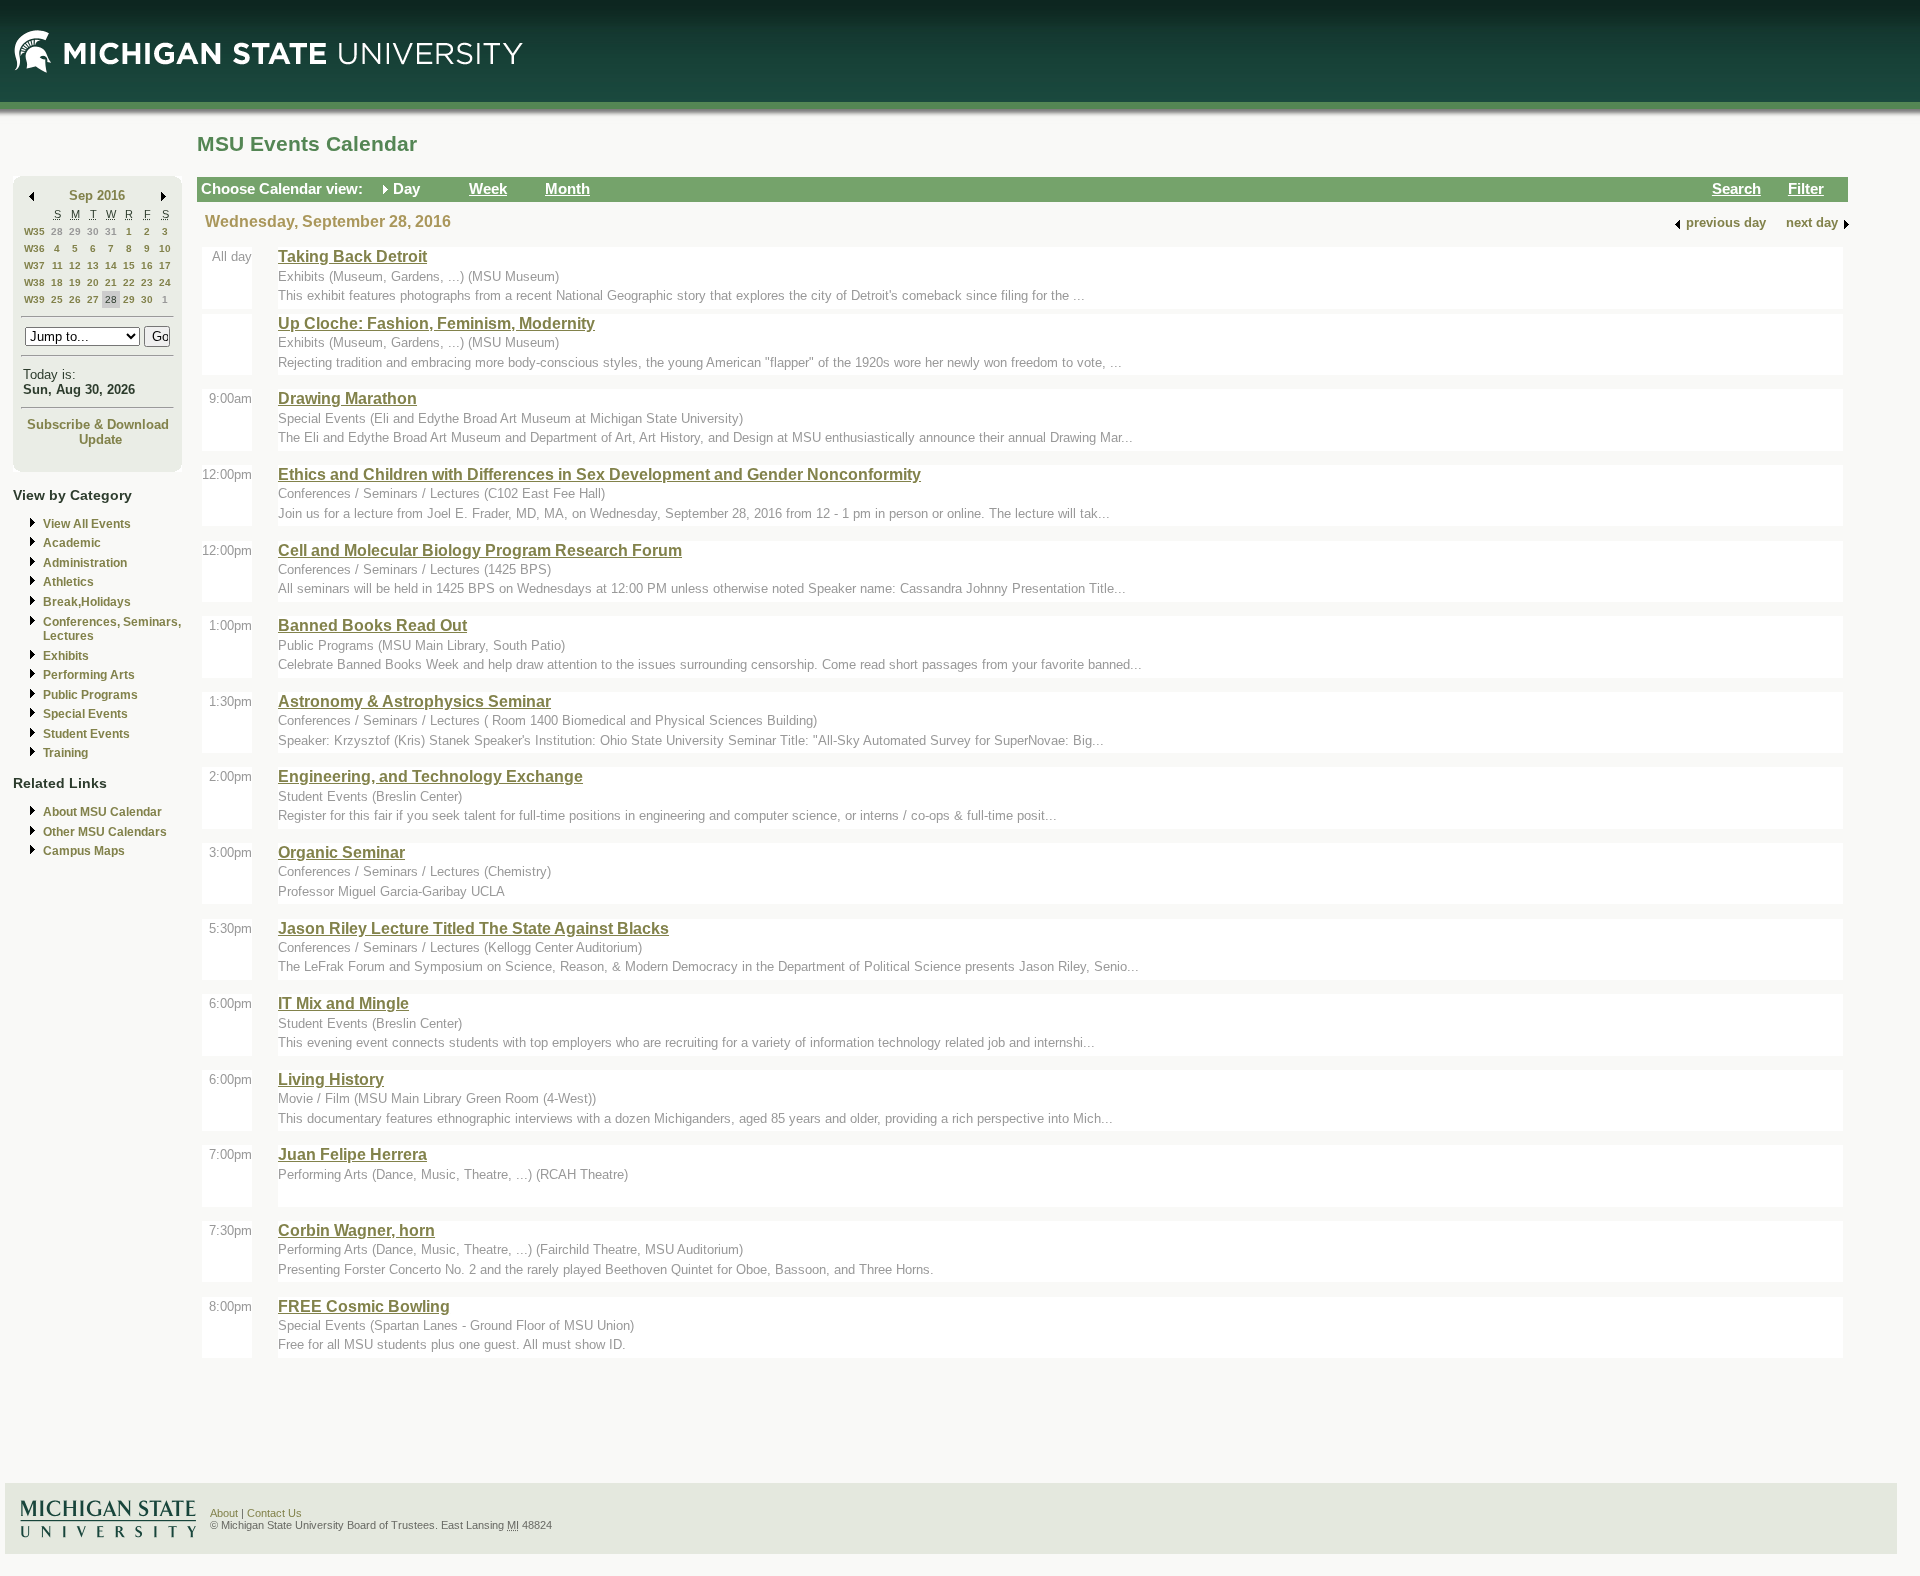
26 (75, 299)
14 (111, 265)
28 (57, 231)
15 (129, 265)
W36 (34, 248)
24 (165, 282)
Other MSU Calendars (105, 832)
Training (65, 753)
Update (100, 439)
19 (75, 282)
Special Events (85, 714)
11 (57, 265)
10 (165, 248)
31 (111, 231)
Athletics (68, 582)
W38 (34, 282)
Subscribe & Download (98, 424)
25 (57, 299)
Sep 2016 (97, 195)
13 (93, 265)
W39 (34, 299)
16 (147, 265)
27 (93, 299)
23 (147, 282)
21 (111, 282)
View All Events (87, 524)
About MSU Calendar (102, 812)
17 (165, 265)
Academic (72, 543)
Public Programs (90, 695)
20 (93, 282)
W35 (34, 231)
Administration (85, 563)
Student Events (86, 734)
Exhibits (66, 656)
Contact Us (274, 1513)
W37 (34, 265)
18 (57, 282)
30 (93, 231)
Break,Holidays (87, 602)
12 (75, 265)
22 (129, 282)
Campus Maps (84, 851)
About (224, 1513)
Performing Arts (89, 675)
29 (75, 231)
